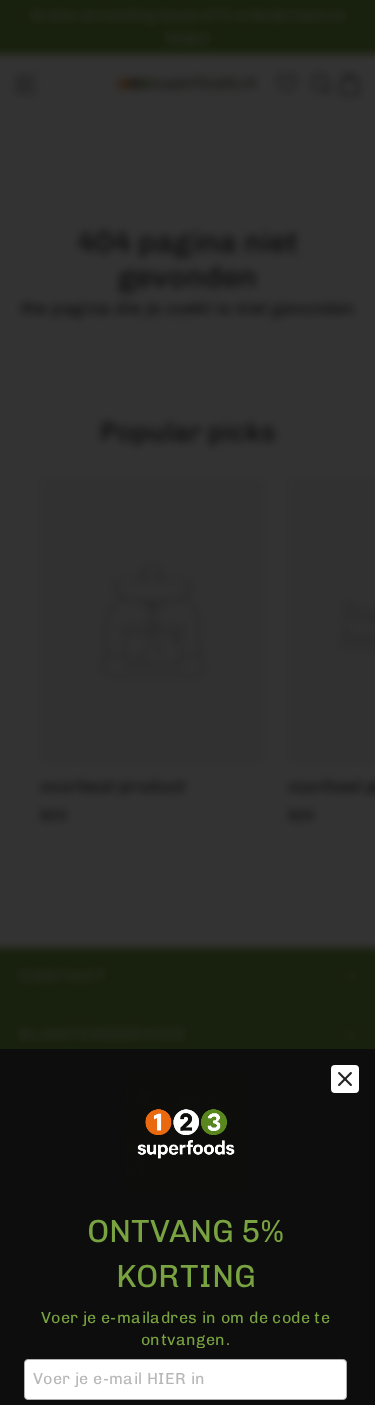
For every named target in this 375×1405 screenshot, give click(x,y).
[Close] (345, 1079)
